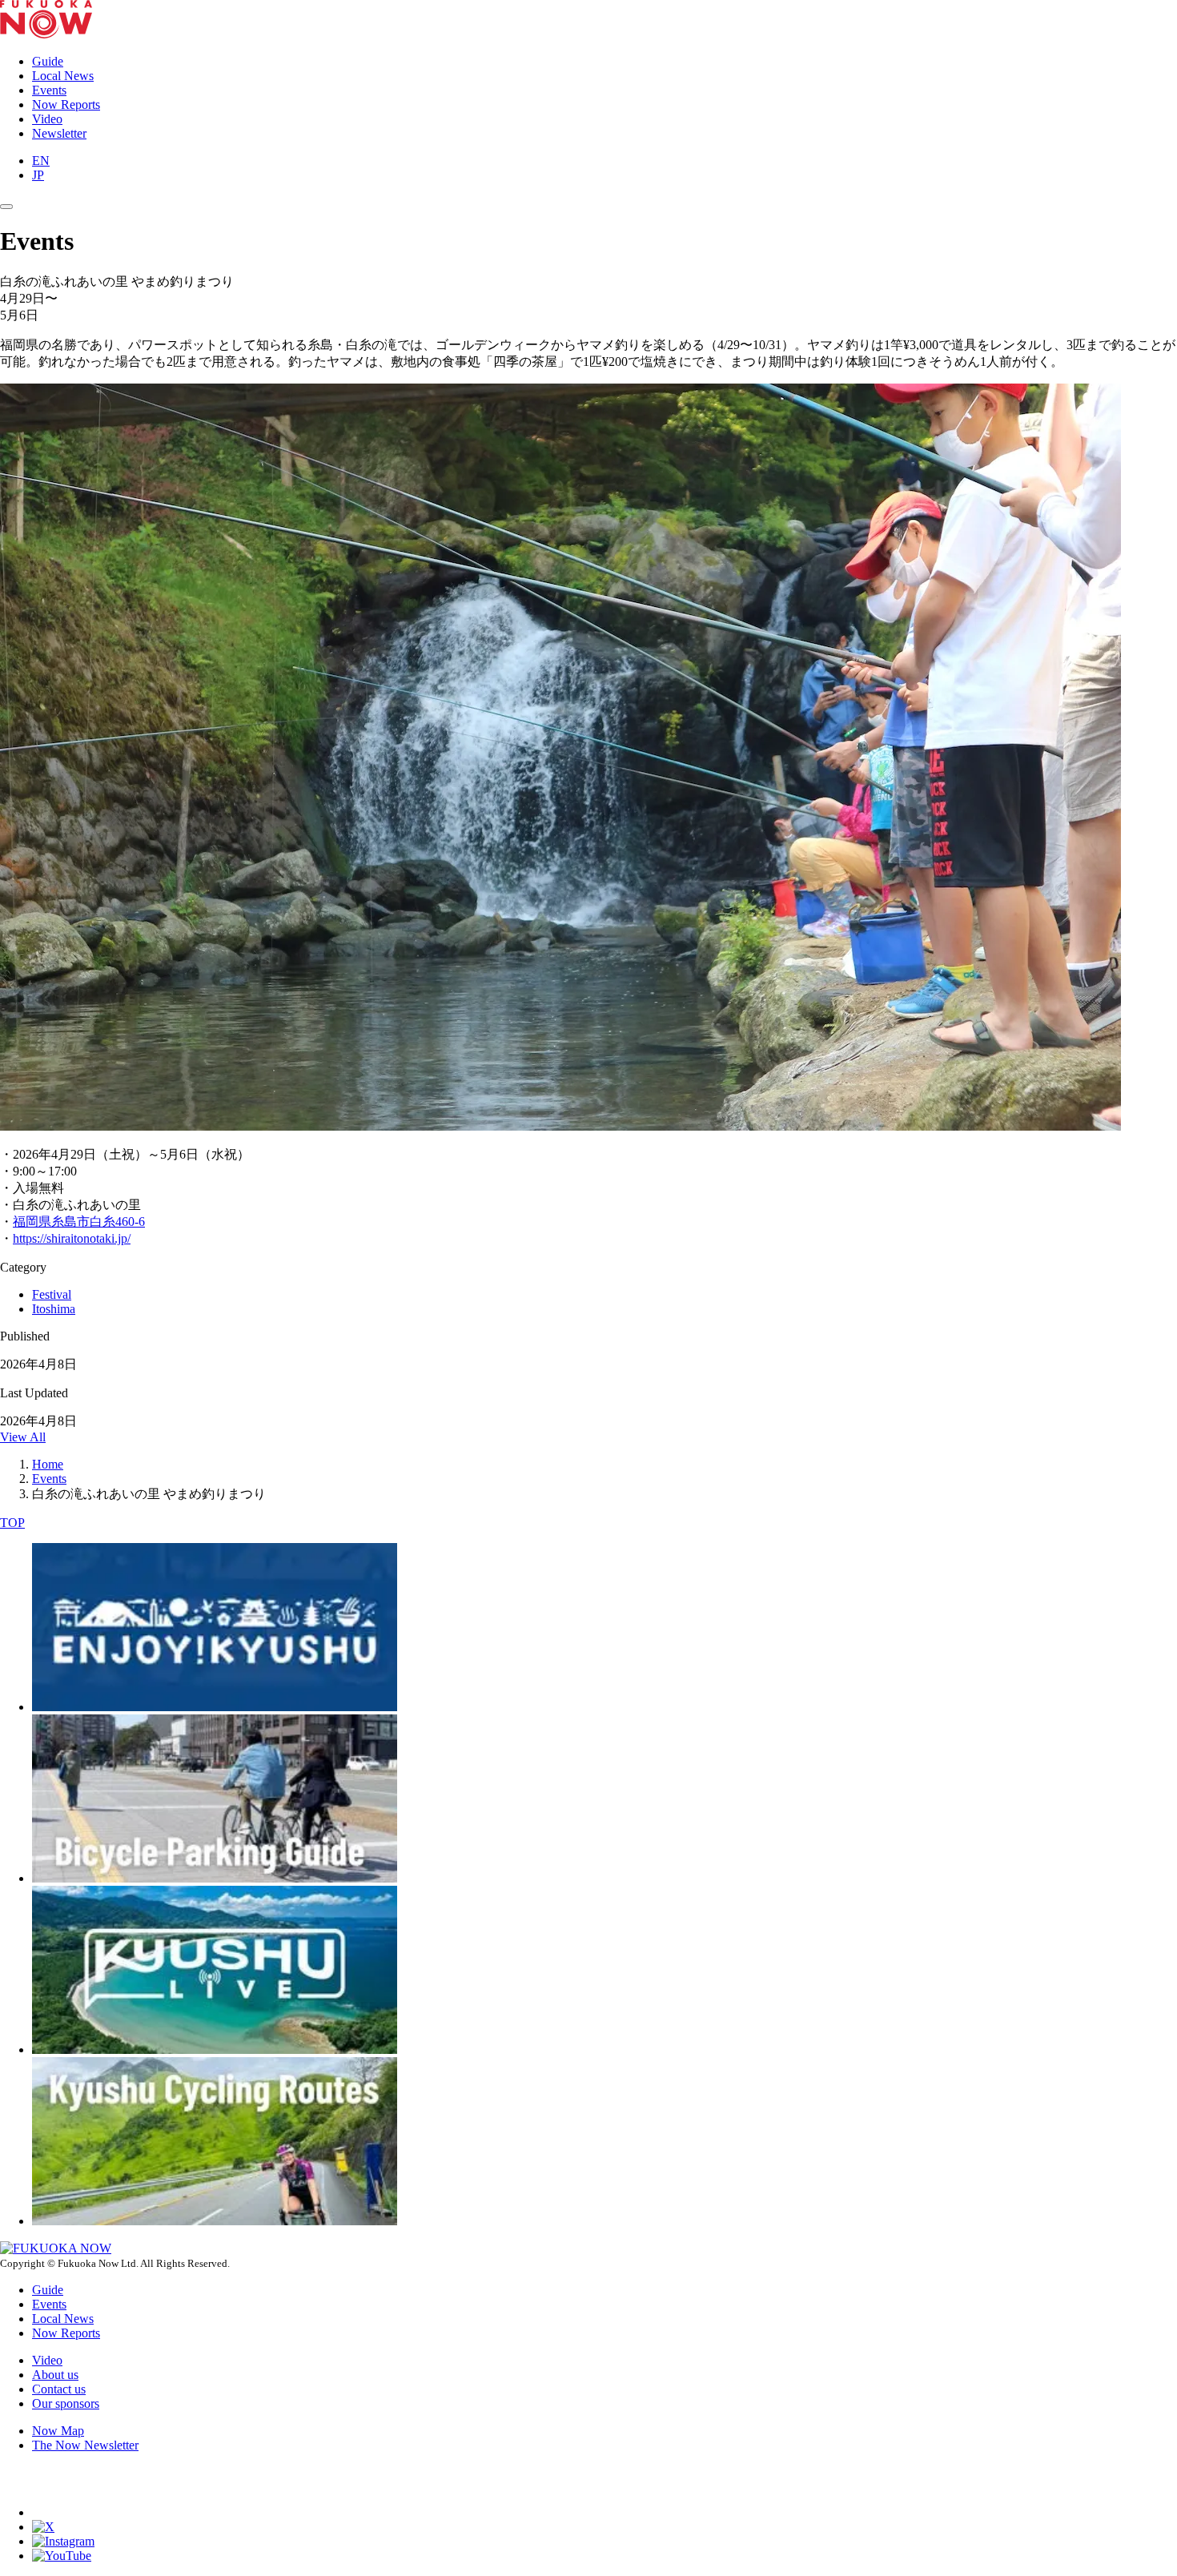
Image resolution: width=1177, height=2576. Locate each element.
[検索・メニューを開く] (6, 207)
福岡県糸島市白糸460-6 (79, 1222)
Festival (52, 1294)
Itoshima (54, 1309)
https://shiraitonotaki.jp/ (72, 1238)
